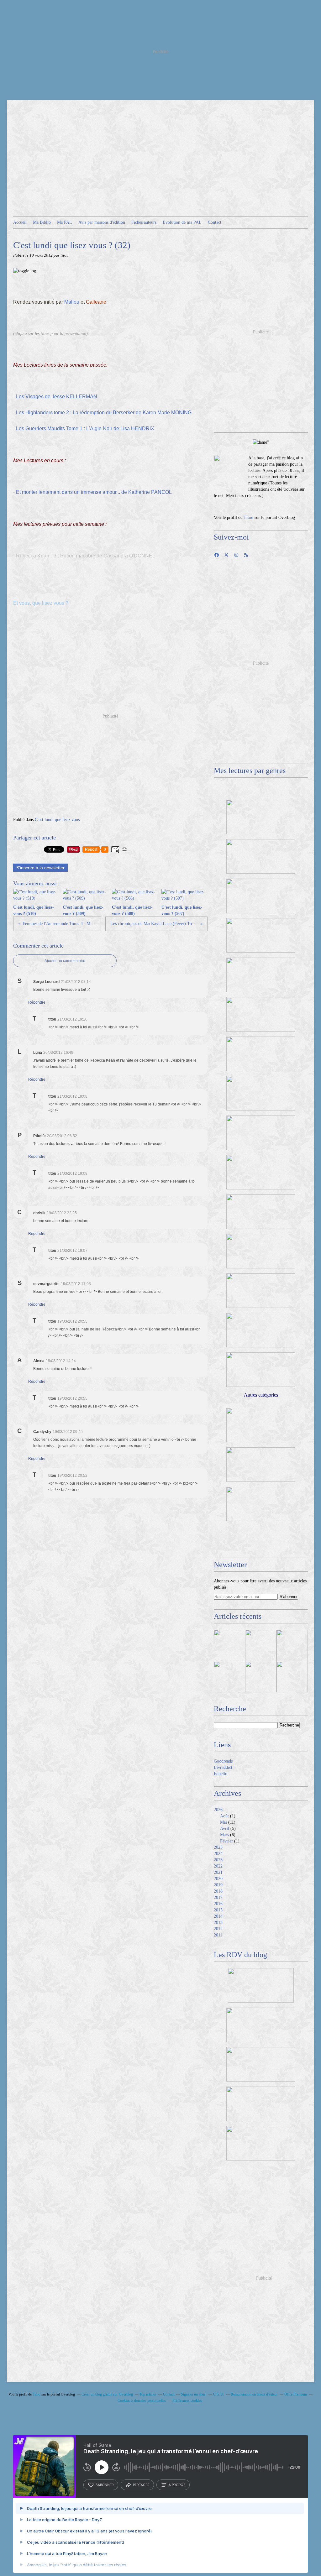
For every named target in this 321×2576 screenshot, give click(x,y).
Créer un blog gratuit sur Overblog (107, 2394)
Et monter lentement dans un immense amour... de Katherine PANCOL (94, 492)
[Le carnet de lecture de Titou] (229, 471)
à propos (177, 2485)
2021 (218, 1872)
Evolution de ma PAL (182, 222)
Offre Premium (296, 2394)
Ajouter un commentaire (65, 961)
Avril (225, 1829)
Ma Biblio (42, 222)
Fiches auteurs (144, 222)
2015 (218, 1910)
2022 (218, 1866)
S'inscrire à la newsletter (40, 868)
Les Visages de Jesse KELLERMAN (57, 397)
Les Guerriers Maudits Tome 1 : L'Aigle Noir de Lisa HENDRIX (85, 428)
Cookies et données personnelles (142, 2401)
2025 (218, 1847)
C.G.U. (219, 2394)
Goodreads (223, 1761)
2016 (218, 1904)
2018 (218, 1891)
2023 (218, 1860)
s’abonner (105, 2485)
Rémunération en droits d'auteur (254, 2394)
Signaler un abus (194, 2394)
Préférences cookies (187, 2401)
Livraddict (223, 1767)
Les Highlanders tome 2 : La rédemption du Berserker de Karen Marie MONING (104, 413)
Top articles (148, 2394)
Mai (224, 1822)
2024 (218, 1854)
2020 (218, 1879)
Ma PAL (65, 222)
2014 (218, 1916)
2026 (218, 1810)
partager (141, 2485)
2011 (218, 1935)
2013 (218, 1923)
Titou (248, 517)
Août (224, 1816)
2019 (218, 1885)
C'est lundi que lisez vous (57, 820)
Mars (224, 1835)
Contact (215, 222)
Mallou (72, 302)
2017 (218, 1897)
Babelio (221, 1774)
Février (226, 1841)
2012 (218, 1929)
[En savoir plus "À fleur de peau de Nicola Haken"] (292, 1677)
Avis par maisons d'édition (102, 222)
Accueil (20, 222)
